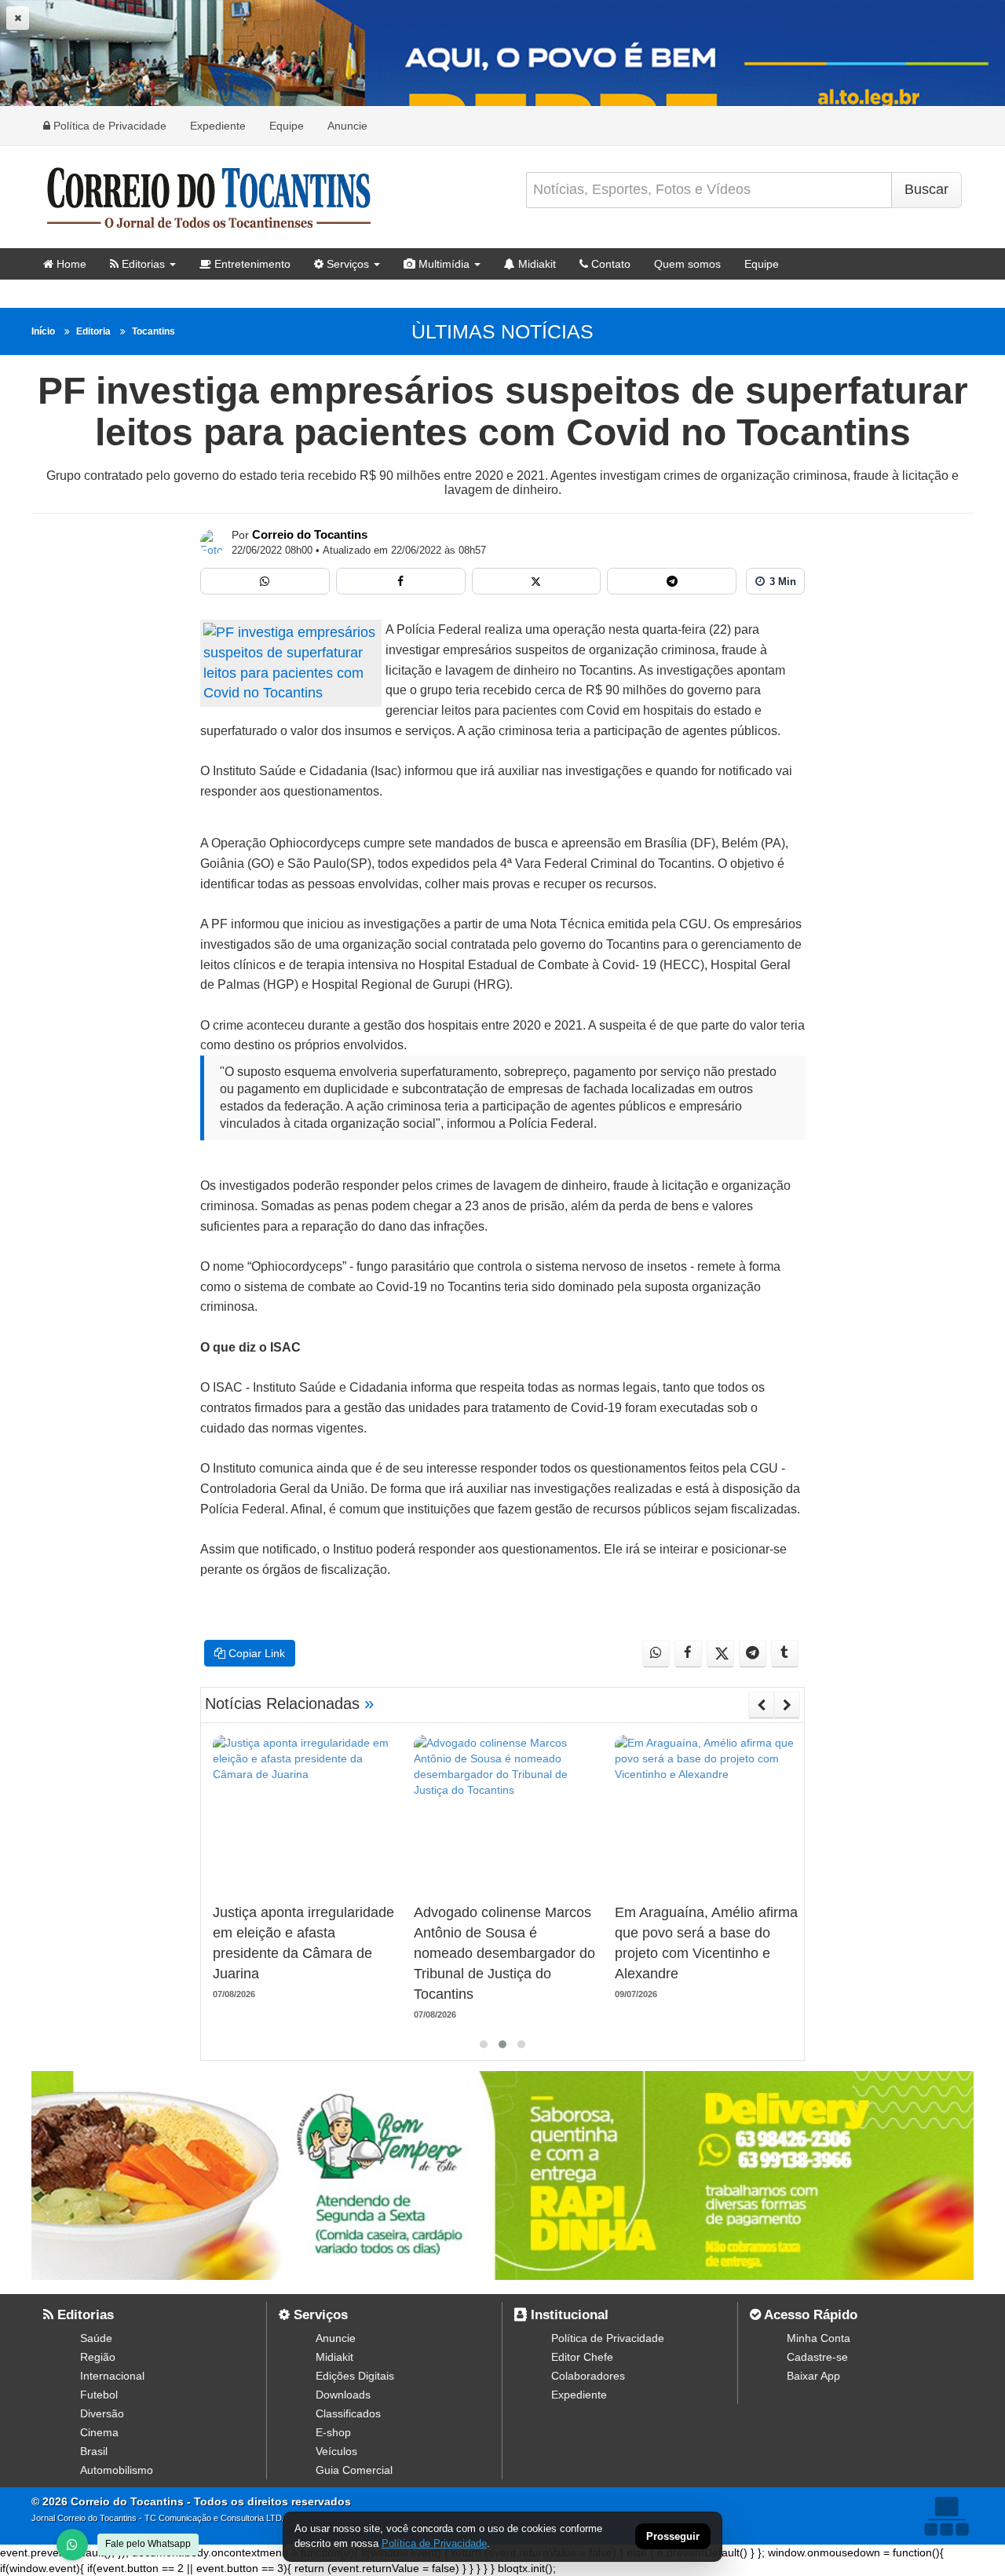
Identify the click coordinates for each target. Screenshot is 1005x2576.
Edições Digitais (355, 2376)
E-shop (333, 2432)
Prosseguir (673, 2537)
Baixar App (813, 2376)
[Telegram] (672, 581)
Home (70, 264)
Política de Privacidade (108, 126)
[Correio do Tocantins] (213, 542)
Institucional (568, 2315)
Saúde (96, 2338)
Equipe (287, 126)
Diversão (102, 2413)
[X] (537, 581)
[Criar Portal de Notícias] (946, 2516)
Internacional (112, 2376)
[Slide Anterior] (761, 1705)
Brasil (94, 2451)
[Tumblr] (785, 1654)
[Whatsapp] (265, 581)
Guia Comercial (354, 2470)
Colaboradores (588, 2376)
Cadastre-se (817, 2357)
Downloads (343, 2395)
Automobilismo (117, 2470)
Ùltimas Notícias (502, 331)
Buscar (926, 189)
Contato (609, 264)
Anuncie (347, 126)
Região (98, 2357)
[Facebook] (401, 581)
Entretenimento (251, 264)
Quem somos (687, 264)
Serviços (346, 264)
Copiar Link (255, 1653)
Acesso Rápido (809, 2315)
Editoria (93, 331)
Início (43, 331)
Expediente (218, 126)
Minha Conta (819, 2338)
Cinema (99, 2432)
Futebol (99, 2395)
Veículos (336, 2451)
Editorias (142, 264)
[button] (484, 2044)
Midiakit (535, 264)
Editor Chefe (582, 2357)
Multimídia (442, 264)
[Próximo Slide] (787, 1705)
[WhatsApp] (72, 2545)
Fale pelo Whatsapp (148, 2544)
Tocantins (153, 331)
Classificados (348, 2413)
